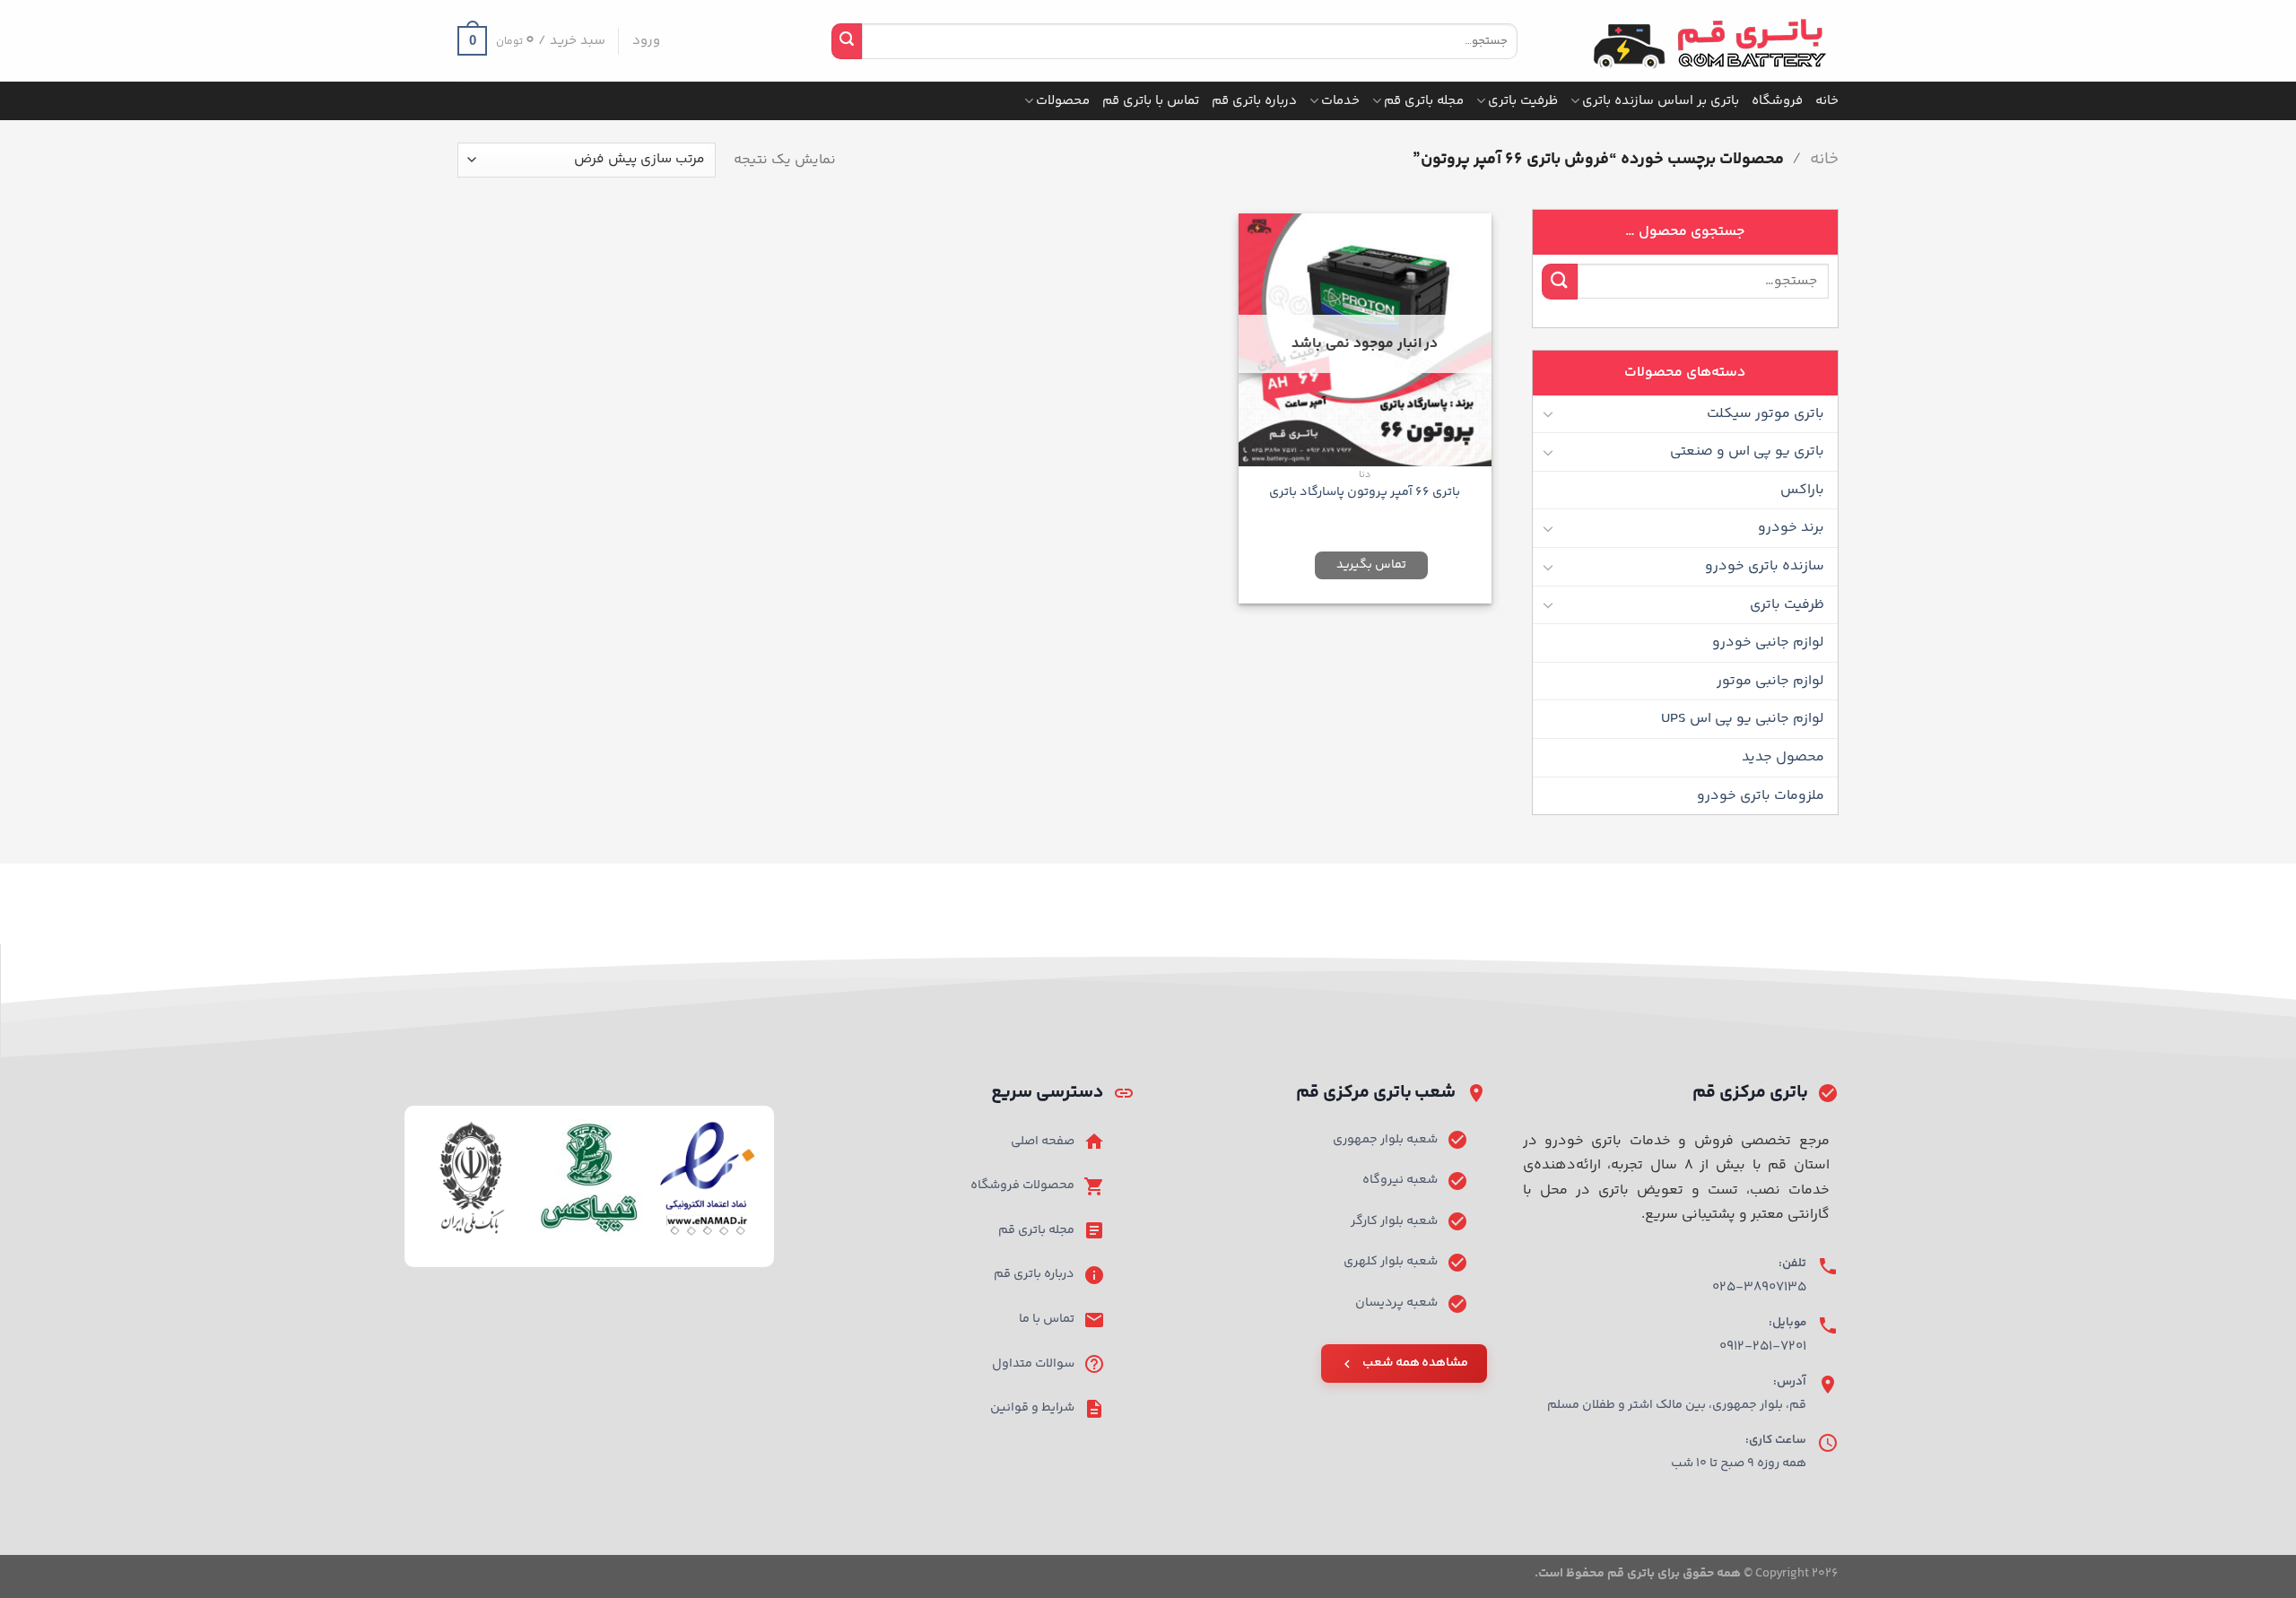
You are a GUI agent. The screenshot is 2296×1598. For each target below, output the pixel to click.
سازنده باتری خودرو (1765, 566)
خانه (1827, 101)
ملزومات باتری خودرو (1761, 796)
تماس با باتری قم (1151, 101)
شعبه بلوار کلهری (1391, 1262)
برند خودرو (1791, 528)
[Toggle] (1549, 413)
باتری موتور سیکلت (1765, 414)
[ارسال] (847, 41)
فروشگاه (1777, 101)
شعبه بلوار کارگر (1394, 1221)
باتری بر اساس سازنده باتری (1661, 101)
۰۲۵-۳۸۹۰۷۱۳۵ (1759, 1287)
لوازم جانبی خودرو (1768, 643)
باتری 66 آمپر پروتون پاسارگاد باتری (1365, 493)
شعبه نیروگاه (1400, 1180)
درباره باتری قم (1254, 101)
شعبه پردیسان (1396, 1303)
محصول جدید (1783, 757)
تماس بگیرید (1371, 565)
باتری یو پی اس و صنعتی (1747, 452)
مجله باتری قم (1424, 101)
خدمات (1340, 101)
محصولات (1063, 101)
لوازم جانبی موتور (1770, 681)
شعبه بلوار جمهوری (1385, 1140)
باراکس (1802, 490)
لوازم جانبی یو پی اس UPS (1743, 719)
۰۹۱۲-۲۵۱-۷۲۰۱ (1763, 1346)
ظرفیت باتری (1523, 101)
